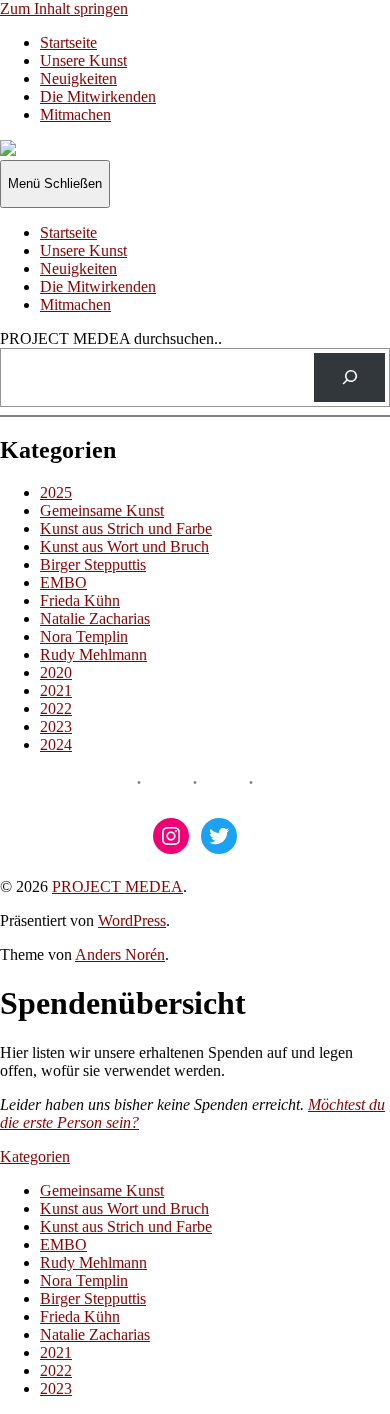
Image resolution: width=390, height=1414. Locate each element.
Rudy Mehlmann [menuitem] (93, 1262)
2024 (56, 744)
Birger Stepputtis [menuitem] (93, 1298)
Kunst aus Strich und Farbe (126, 528)
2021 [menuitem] (56, 1352)
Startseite (68, 42)
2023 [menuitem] (56, 1388)
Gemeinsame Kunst (102, 510)
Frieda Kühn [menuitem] (80, 1316)
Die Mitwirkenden (98, 96)
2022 (56, 708)
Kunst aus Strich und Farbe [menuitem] (126, 1226)
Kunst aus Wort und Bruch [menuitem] (124, 1208)
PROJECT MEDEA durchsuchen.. (111, 338)
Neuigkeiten (78, 78)
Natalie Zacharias (95, 618)
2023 (56, 726)
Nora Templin (84, 636)
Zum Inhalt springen (64, 8)
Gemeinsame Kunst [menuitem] (102, 1190)
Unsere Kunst (83, 60)
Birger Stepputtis (93, 564)
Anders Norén (120, 954)
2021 (56, 690)
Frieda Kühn (80, 600)
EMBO (63, 582)
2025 (56, 492)
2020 (56, 672)
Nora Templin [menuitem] (84, 1280)
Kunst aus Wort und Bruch (124, 546)
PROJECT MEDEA (117, 886)
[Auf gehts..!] (349, 377)
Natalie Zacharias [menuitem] (95, 1334)
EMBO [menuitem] (63, 1244)
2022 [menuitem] (56, 1370)
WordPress (132, 920)
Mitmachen (75, 114)
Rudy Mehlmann (93, 654)
